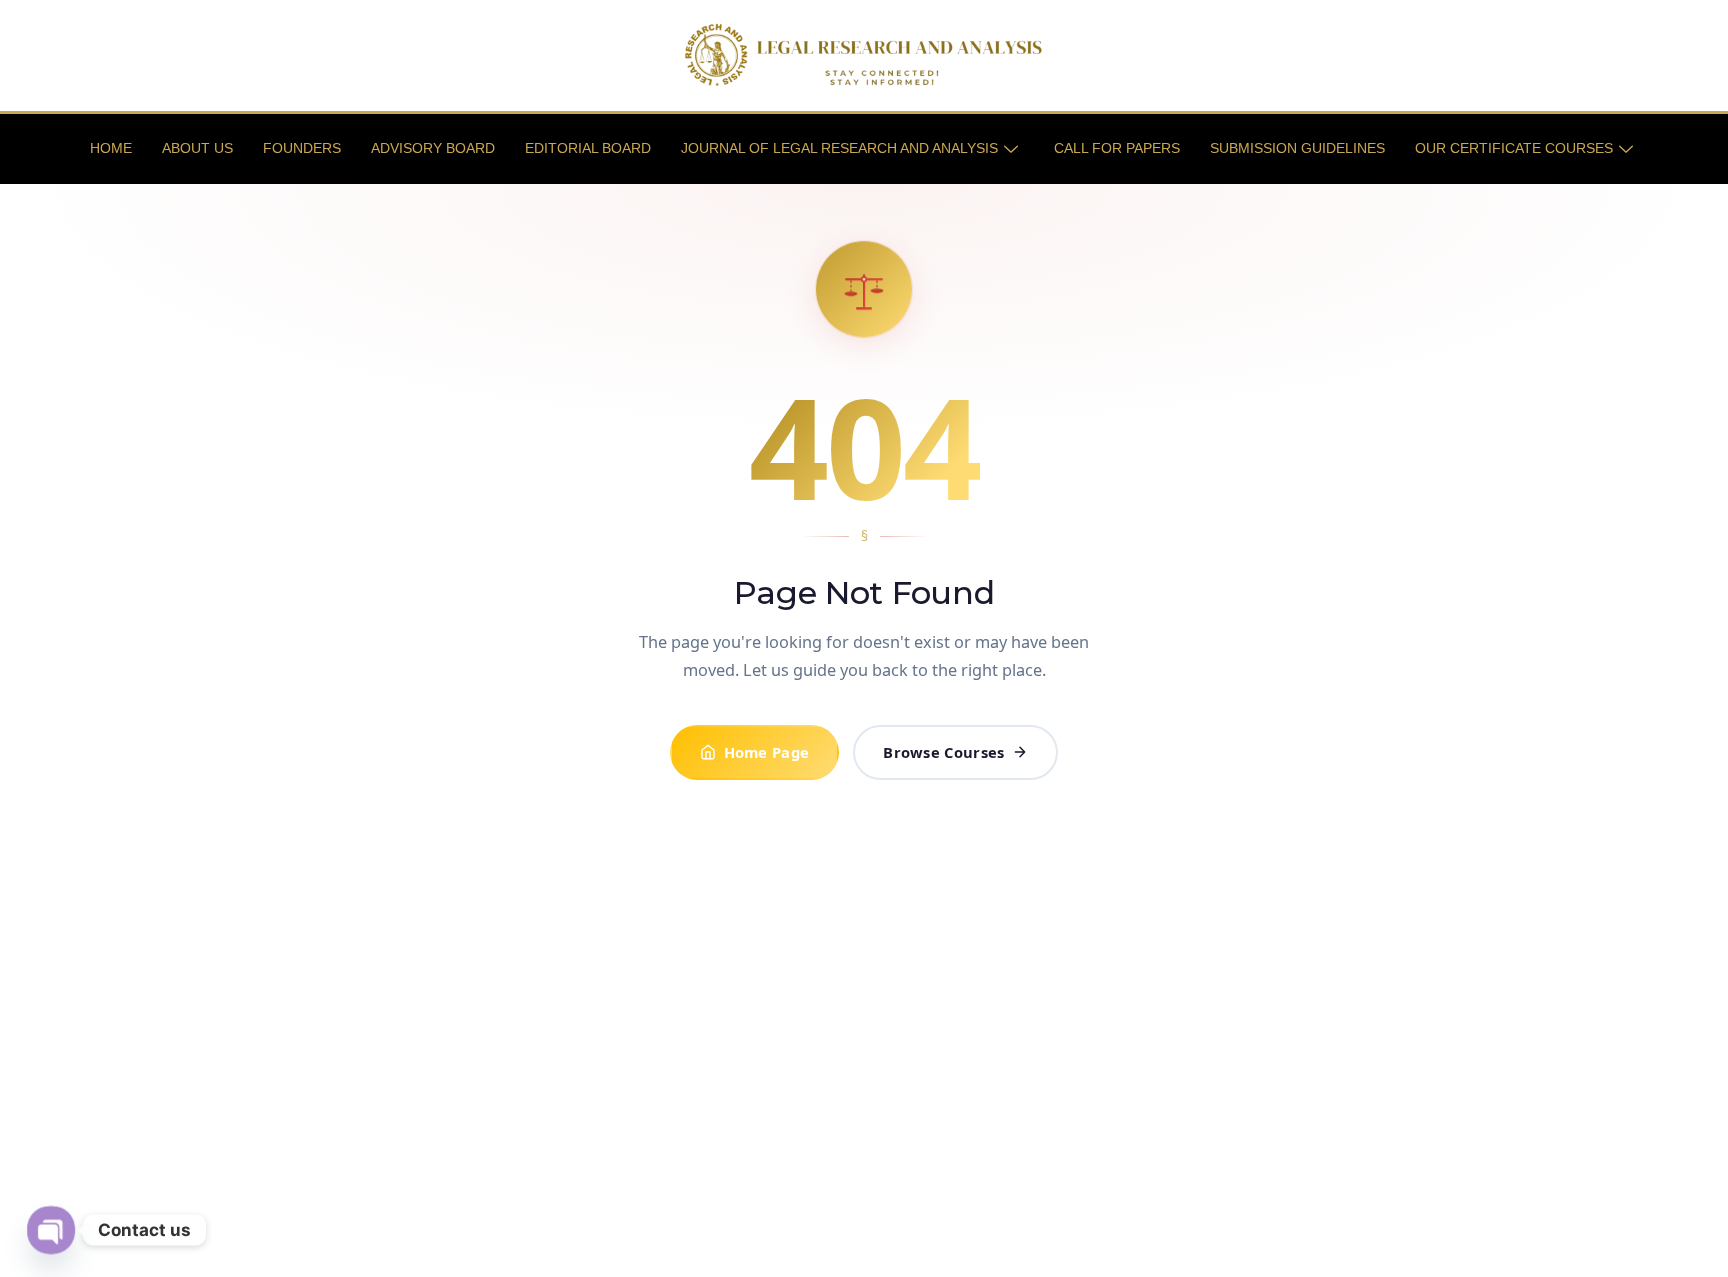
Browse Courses (943, 752)
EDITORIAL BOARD (588, 148)
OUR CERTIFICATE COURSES (1514, 148)
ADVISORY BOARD (433, 148)
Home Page (767, 752)
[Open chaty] (51, 1230)
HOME (111, 148)
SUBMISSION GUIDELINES (1297, 148)
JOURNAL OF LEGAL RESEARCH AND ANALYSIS (839, 148)
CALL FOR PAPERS (1117, 148)
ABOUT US (197, 148)
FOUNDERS (302, 148)
